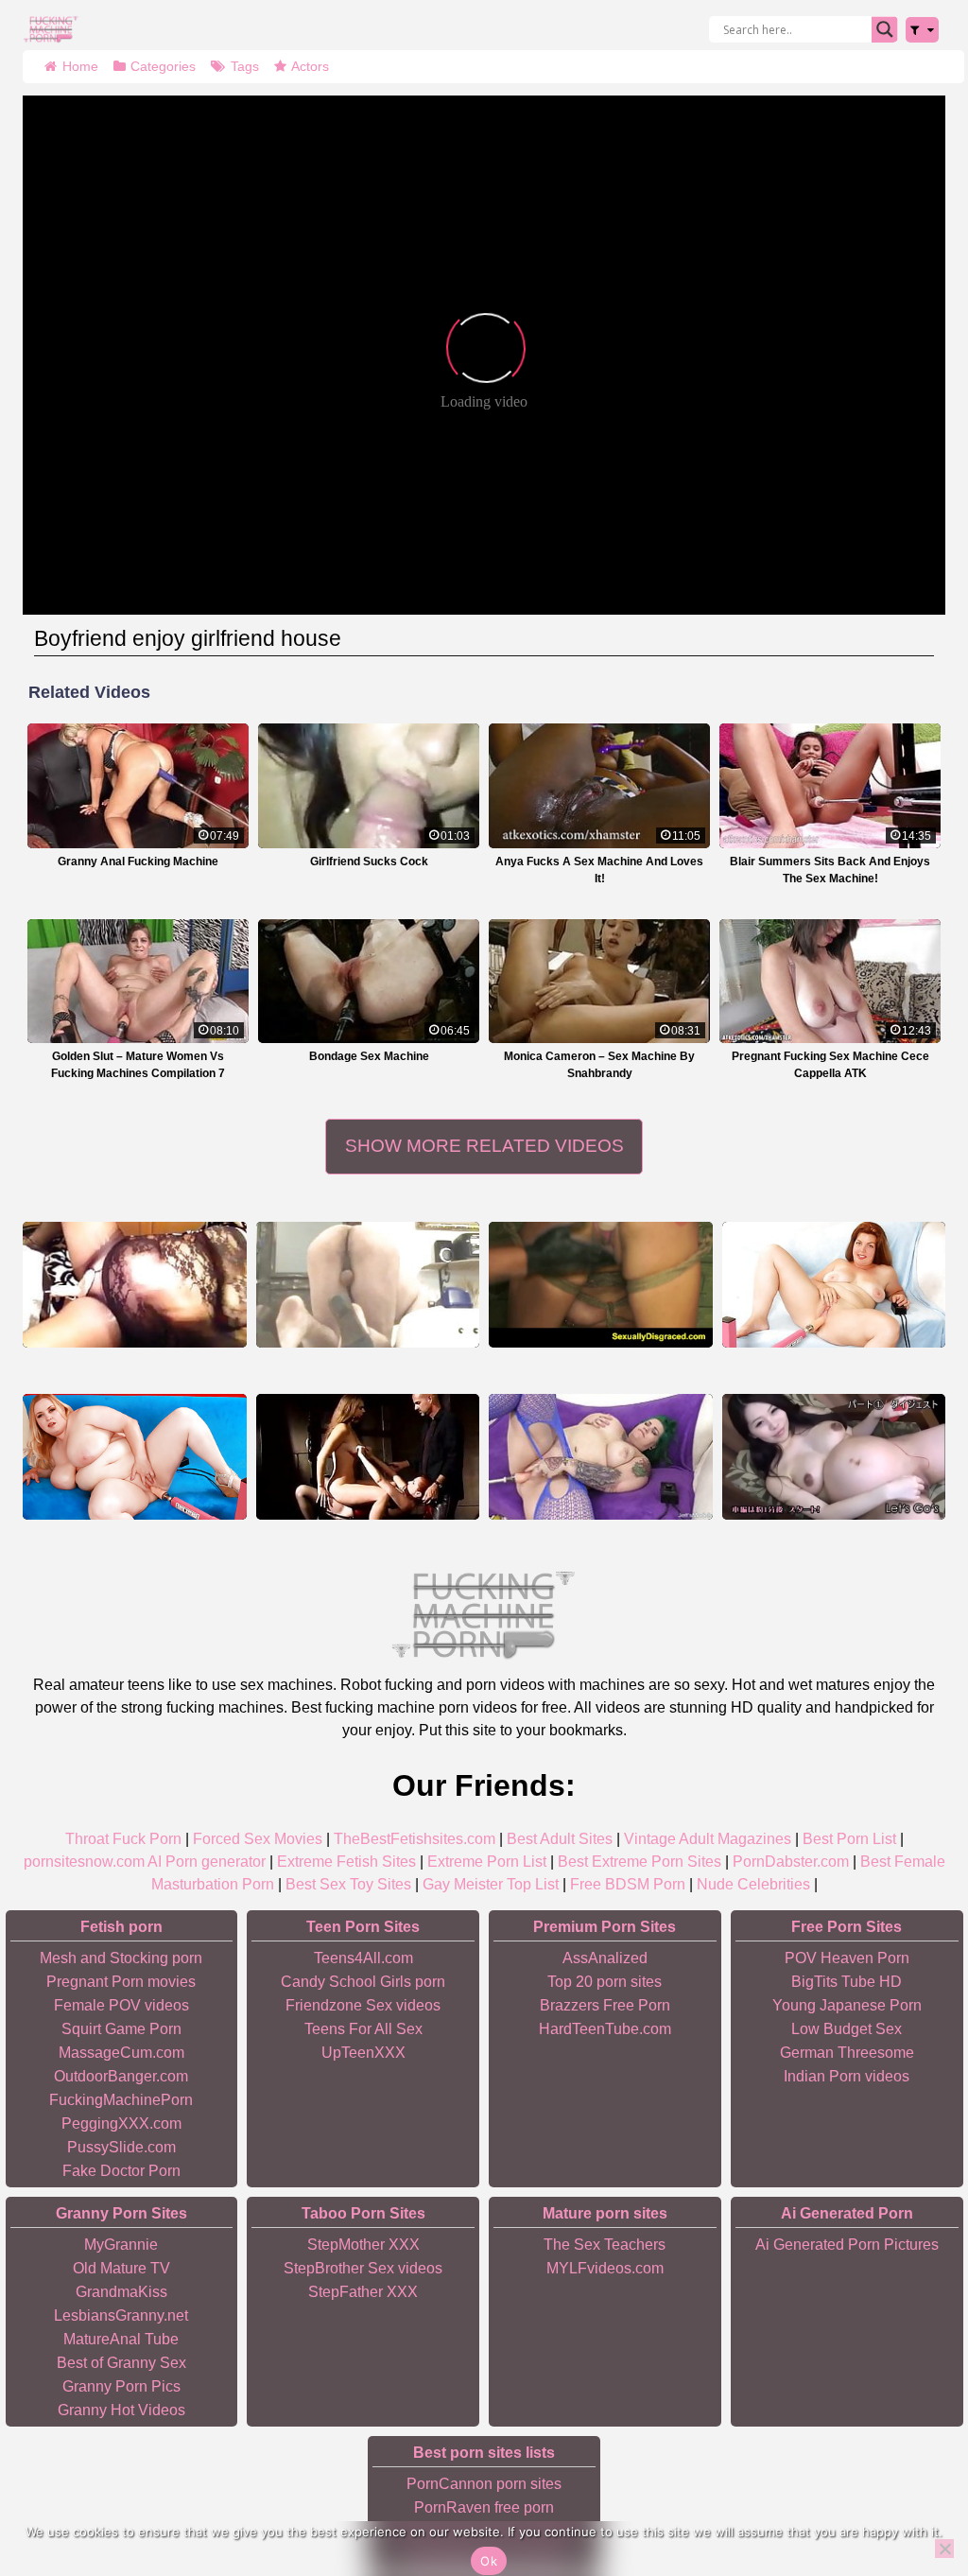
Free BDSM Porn (628, 1884)
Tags (245, 66)
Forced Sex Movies (258, 1839)
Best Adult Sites (560, 1839)
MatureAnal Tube (121, 2339)
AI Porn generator (207, 1862)
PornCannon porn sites (484, 2484)
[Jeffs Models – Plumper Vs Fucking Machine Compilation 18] (601, 1457)
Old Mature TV (121, 2268)
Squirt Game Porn (121, 2029)
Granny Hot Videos (121, 2410)
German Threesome (847, 2053)
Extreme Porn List (487, 1862)
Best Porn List (849, 1839)
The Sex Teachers (605, 2245)
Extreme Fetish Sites (346, 1862)
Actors (310, 66)
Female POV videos (121, 2005)
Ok (489, 2561)
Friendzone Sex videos (363, 2005)
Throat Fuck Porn (123, 1839)
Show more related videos (484, 1146)
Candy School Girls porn (363, 1982)
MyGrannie (121, 2245)
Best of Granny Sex (121, 2363)
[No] (944, 2549)
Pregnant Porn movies (121, 1982)
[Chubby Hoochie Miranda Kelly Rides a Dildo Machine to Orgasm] (834, 1285)
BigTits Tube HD (847, 1982)
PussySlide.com (121, 2147)
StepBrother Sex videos (363, 2268)
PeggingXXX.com (121, 2123)
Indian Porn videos (847, 2076)
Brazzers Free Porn (605, 2005)
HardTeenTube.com (605, 2029)
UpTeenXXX (363, 2053)
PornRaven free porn (484, 2507)
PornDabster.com (791, 1862)
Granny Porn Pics (121, 2386)
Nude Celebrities (753, 1884)
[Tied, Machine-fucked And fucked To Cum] (368, 1457)
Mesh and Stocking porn (121, 1958)
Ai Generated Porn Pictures (847, 2245)
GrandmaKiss (121, 2292)
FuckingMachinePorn (121, 2100)
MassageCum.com (121, 2053)
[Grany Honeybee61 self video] (135, 1285)
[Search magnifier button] (885, 29)
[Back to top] (911, 2488)
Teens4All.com (363, 1958)
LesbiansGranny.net (121, 2315)
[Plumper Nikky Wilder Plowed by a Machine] (135, 1457)
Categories (163, 66)
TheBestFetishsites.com (415, 1839)
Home (80, 66)
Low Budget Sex (847, 2029)
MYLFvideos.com (605, 2268)
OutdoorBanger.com (121, 2076)
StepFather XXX (363, 2292)
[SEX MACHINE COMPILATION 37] (368, 1285)
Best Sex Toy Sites (348, 1884)
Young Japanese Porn (847, 2005)
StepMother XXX (363, 2245)
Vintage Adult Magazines (708, 1839)
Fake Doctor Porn (121, 2171)
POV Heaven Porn (847, 1958)
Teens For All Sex (363, 2029)
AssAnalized (605, 1958)
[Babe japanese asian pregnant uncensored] (834, 1457)
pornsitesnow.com (84, 1862)
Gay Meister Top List (491, 1884)
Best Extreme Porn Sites (640, 1862)
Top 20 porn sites (605, 1982)
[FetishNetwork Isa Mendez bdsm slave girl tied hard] (601, 1285)
